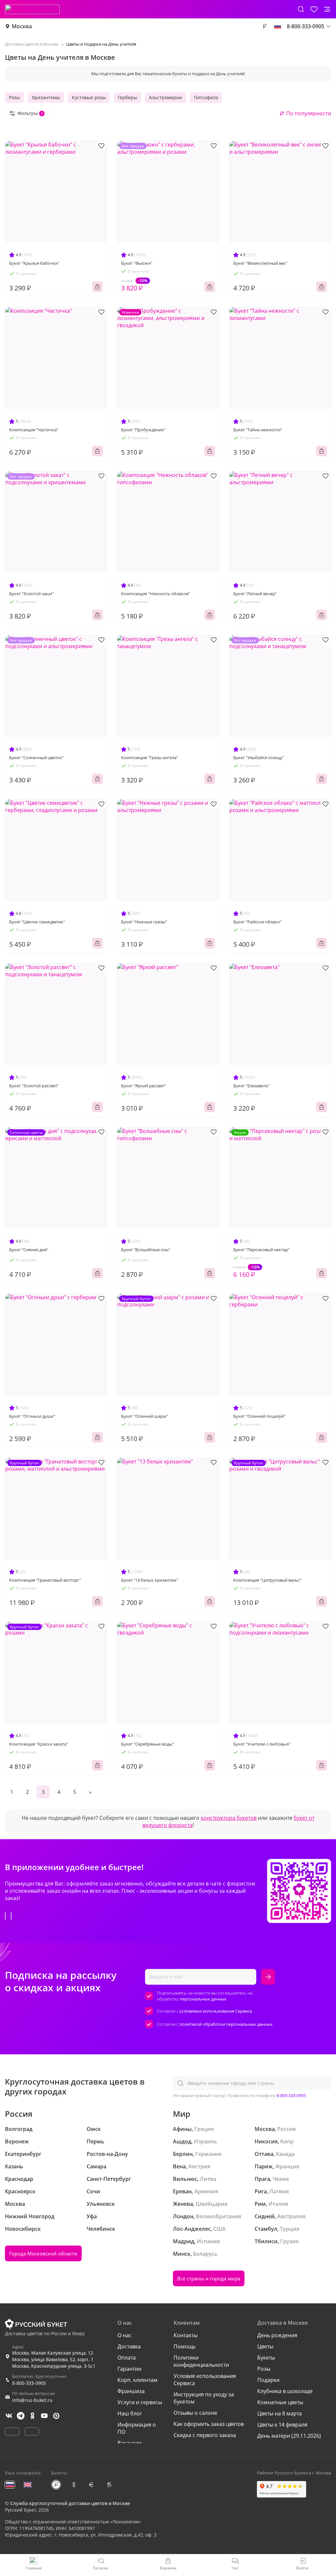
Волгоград (19, 2129)
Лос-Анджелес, (192, 2229)
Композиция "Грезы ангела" (150, 757)
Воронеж (17, 2141)
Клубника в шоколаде (285, 2391)
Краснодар (19, 2179)
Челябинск (101, 2229)
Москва (22, 26)
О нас (125, 2335)
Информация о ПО (137, 2428)
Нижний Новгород (30, 2216)
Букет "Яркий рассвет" (144, 1086)
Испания (208, 2241)
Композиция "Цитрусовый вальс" (267, 1580)
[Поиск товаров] (301, 9)
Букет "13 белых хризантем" (150, 1580)
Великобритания (219, 2216)
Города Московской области (43, 2253)
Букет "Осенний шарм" (145, 1416)
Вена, (180, 2166)
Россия (286, 2129)
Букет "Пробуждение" (143, 430)
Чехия (281, 2179)
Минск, (182, 2254)
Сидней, (265, 2216)
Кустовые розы (89, 97)
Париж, (264, 2166)
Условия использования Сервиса (205, 2380)
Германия (208, 2154)
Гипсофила (206, 97)
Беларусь (205, 2254)
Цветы (265, 2346)
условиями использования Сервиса (216, 2011)
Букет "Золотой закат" (32, 594)
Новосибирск (23, 2229)
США (220, 2229)
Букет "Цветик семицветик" (37, 922)
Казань (14, 2166)
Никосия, (267, 2141)
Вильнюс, (186, 2179)
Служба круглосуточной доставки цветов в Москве (70, 2503)
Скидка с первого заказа (205, 2435)
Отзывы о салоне (195, 2413)
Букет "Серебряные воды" (147, 1744)
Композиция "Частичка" (34, 430)
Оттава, (265, 2154)
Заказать (97, 287)
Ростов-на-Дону (107, 2154)
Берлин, (183, 2154)
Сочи (93, 2191)
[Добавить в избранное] (101, 146)
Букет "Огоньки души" (32, 1416)
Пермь (95, 2141)
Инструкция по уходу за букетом (204, 2398)
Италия (278, 2204)
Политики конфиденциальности (201, 2361)
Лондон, (184, 2216)
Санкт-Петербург (109, 2179)
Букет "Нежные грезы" (144, 922)
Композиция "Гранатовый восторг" (45, 1580)
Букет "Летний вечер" (255, 594)
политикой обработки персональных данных (226, 2024)
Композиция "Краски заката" (39, 1744)
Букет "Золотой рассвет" (34, 1086)
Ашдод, (183, 2141)
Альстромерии (166, 97)
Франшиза (131, 2391)
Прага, (263, 2179)
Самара (96, 2166)
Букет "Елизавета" (251, 1086)
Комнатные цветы (280, 2402)
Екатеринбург (23, 2154)
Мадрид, (184, 2241)
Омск (94, 2129)
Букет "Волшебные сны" (146, 1250)
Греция (204, 2129)
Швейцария (211, 2204)
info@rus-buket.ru (32, 2400)
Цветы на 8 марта (280, 2413)
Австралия (291, 2216)
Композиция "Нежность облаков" (156, 594)
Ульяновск (101, 2204)
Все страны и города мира (209, 2278)
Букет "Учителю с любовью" (262, 1744)
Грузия (289, 2241)
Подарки (268, 2380)
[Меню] (327, 9)
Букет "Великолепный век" (260, 263)
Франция (287, 2166)
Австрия (199, 2166)
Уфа (92, 2216)
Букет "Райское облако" (257, 922)
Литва (208, 2179)
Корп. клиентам (137, 2380)
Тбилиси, (267, 2241)
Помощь (185, 2346)
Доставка (129, 2346)
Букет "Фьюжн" (137, 263)
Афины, (183, 2129)
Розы (14, 97)
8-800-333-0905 (291, 2095)
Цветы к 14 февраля (282, 2425)
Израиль (206, 2141)
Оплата (127, 2358)
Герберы (127, 97)
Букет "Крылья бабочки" (34, 263)
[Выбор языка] (278, 26)
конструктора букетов (229, 1818)
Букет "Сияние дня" (29, 1250)
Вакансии (130, 2443)
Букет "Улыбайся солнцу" (259, 757)
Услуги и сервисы (140, 2402)
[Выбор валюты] (264, 26)
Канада (285, 2154)
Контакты (186, 2335)
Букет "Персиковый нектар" (262, 1250)
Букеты (266, 2358)
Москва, (265, 2129)
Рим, (261, 2204)
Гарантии (129, 2369)
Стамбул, (267, 2229)
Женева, (184, 2204)
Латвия (279, 2191)
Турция (290, 2229)
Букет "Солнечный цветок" (36, 757)
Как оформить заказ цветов (209, 2424)
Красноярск (20, 2191)
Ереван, (183, 2191)
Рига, (261, 2191)
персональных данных (203, 1999)
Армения (206, 2191)
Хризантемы (46, 97)
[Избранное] (314, 9)
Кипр (287, 2141)
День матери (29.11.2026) (289, 2436)
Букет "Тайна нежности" (258, 430)
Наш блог (130, 2413)
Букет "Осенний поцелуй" (259, 1416)
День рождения (277, 2335)
